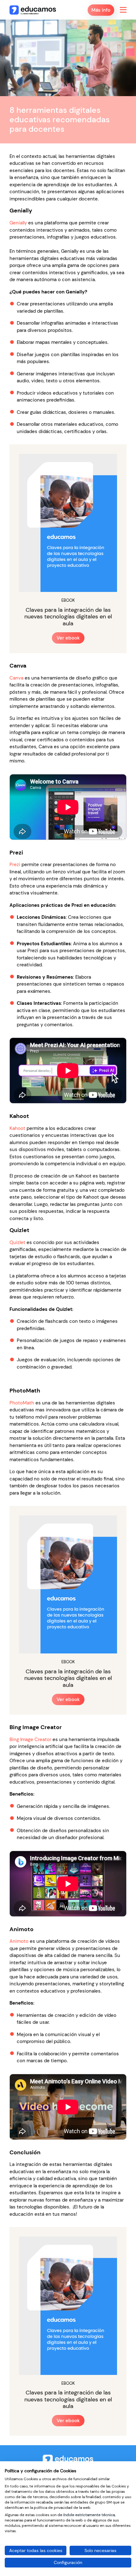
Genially (18, 223)
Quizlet (17, 1242)
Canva (16, 678)
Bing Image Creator (30, 1740)
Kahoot (17, 1128)
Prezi (15, 865)
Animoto (19, 1941)
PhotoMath (22, 1403)
